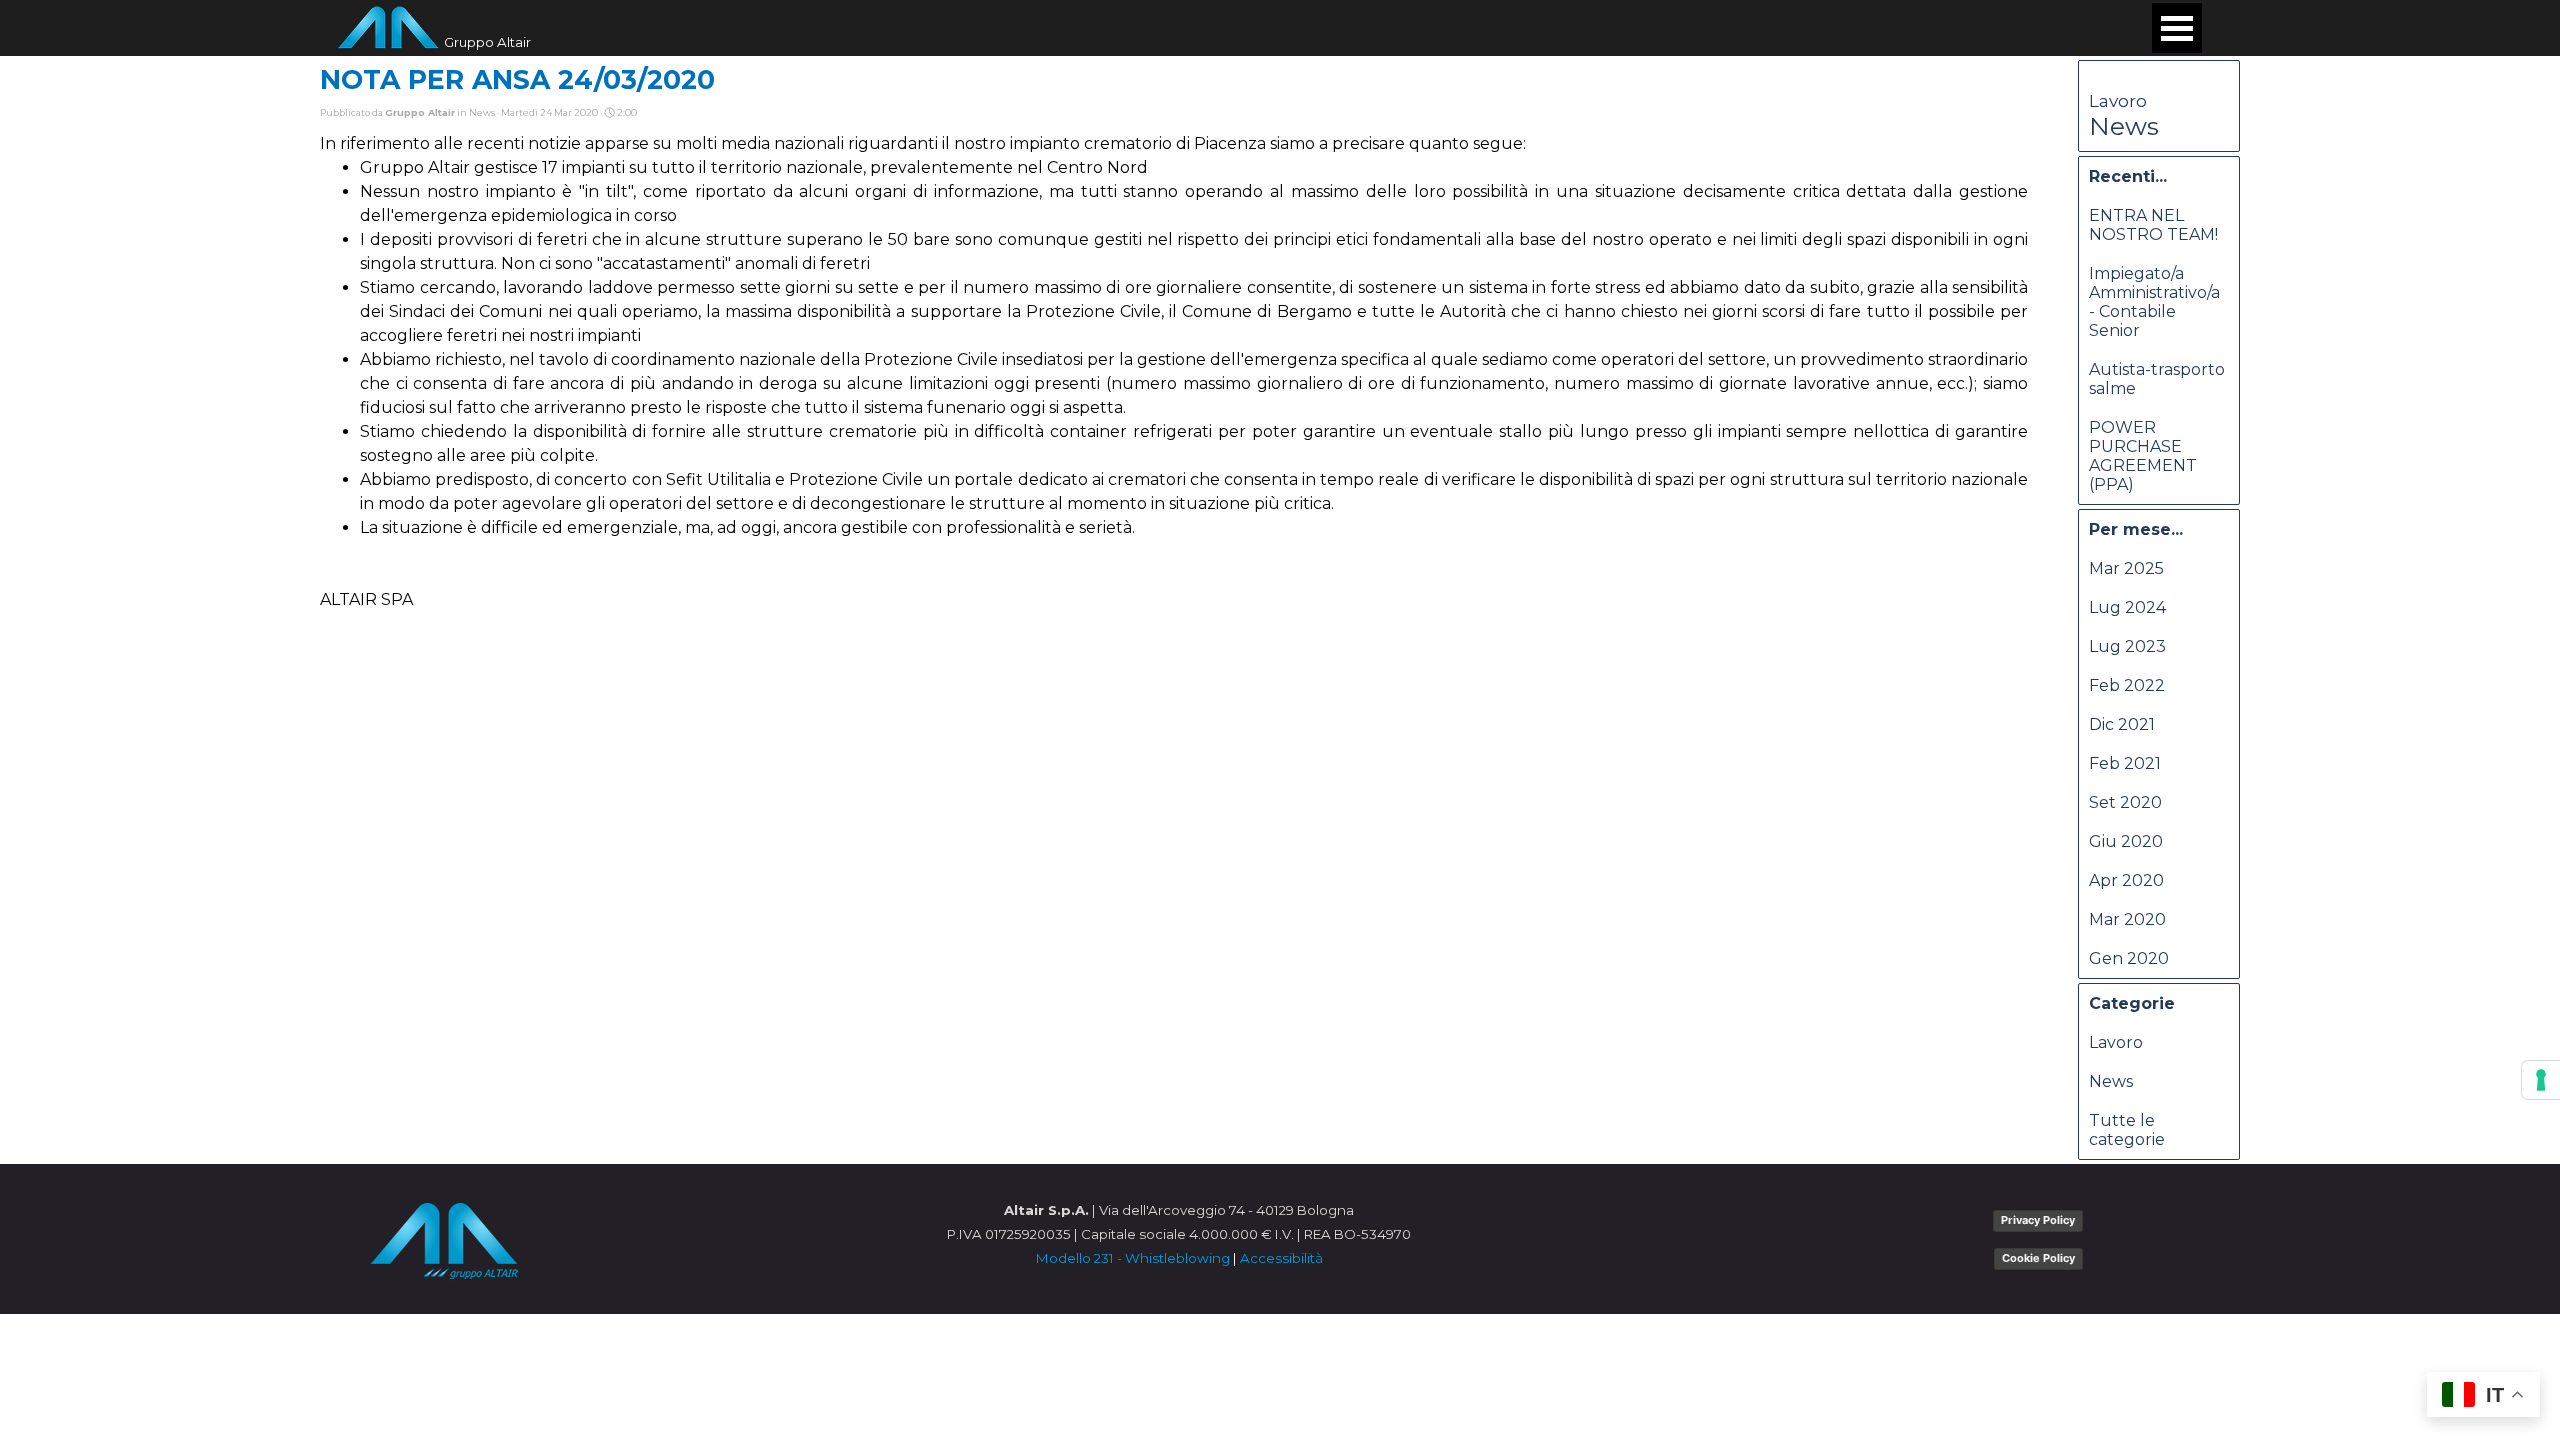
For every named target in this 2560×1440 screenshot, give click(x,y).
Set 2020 (2125, 802)
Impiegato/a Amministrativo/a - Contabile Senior (2154, 302)
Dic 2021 (2122, 724)
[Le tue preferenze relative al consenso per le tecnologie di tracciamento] (2541, 1080)
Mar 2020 (2127, 919)
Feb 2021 (2125, 763)
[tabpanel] (1179, 1234)
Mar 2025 (2126, 568)
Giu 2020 (2126, 841)
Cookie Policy (2038, 1258)
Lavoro (2118, 101)
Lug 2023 (2127, 646)
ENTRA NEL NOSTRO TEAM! (2153, 225)
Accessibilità (1281, 1258)
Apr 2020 (2126, 880)
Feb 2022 (2127, 685)
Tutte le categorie (2127, 1130)
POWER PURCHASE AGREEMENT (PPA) (2143, 456)
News (2124, 126)
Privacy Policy (2038, 1220)
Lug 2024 (2127, 607)
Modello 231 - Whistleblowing (1133, 1258)
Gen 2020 (2129, 958)
